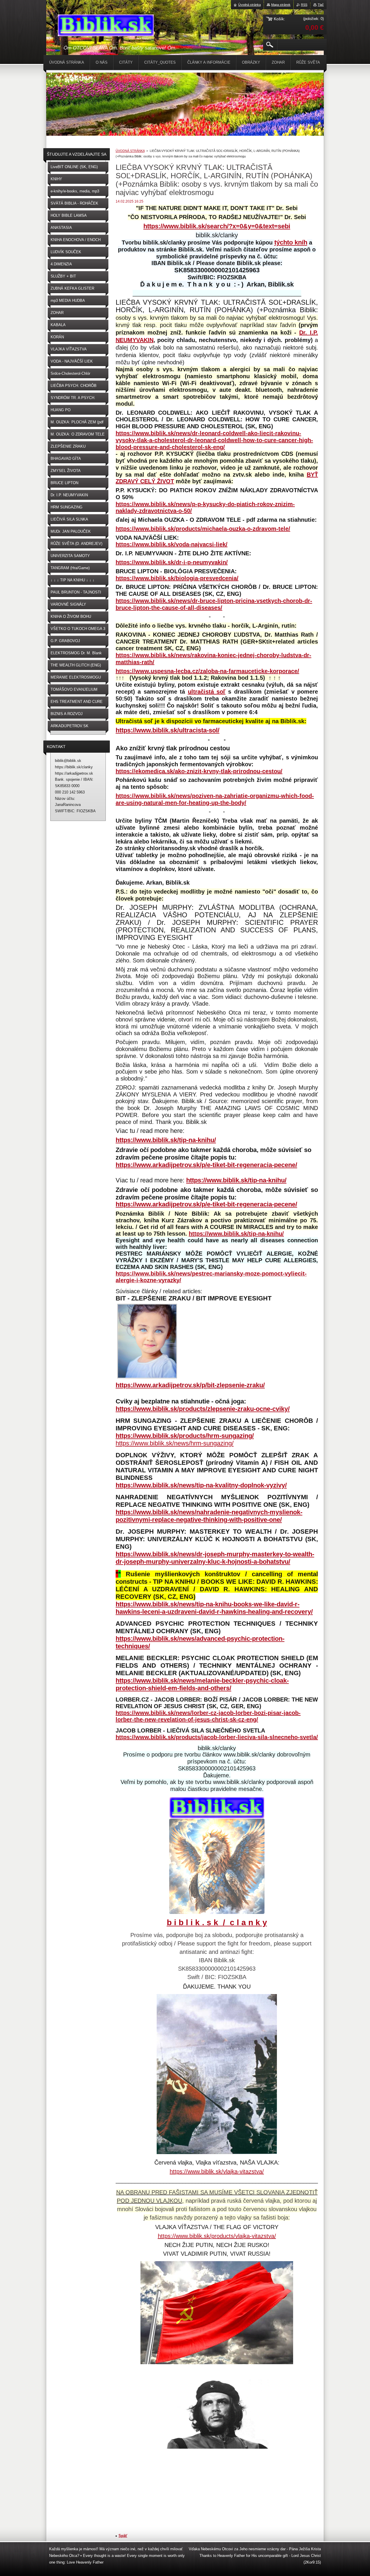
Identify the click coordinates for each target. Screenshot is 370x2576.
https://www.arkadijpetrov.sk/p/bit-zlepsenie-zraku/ (190, 1385)
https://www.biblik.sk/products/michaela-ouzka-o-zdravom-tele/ (203, 529)
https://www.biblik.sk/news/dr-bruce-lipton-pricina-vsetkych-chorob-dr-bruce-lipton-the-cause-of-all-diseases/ (214, 604)
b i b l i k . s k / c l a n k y (217, 1922)
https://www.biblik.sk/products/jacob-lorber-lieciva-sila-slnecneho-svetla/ (217, 1737)
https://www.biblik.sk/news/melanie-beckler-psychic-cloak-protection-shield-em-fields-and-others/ (202, 1684)
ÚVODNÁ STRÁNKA (130, 151)
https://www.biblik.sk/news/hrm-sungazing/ (175, 1443)
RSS (304, 5)
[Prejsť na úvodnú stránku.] (106, 26)
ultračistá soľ (207, 692)
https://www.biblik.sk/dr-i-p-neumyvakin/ (172, 562)
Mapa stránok (281, 5)
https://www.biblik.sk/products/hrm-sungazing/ (185, 1436)
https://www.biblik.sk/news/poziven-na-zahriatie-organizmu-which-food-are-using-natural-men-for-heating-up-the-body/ (215, 799)
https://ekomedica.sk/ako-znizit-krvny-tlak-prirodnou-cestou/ (199, 771)
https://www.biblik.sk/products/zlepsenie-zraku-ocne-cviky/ (203, 1409)
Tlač (321, 5)
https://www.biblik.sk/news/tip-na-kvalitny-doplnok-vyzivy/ (201, 1485)
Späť (123, 2536)
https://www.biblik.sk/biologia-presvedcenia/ (177, 578)
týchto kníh (291, 242)
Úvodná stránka (249, 5)
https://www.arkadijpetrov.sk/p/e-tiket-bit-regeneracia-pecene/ (206, 1165)
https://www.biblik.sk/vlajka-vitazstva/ (217, 2171)
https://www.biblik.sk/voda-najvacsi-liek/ (172, 544)
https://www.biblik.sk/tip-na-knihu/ (166, 1140)
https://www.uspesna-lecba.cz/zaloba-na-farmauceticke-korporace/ (207, 671)
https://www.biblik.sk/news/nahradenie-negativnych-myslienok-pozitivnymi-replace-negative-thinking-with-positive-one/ (209, 1516)
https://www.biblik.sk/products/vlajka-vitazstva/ (217, 2236)
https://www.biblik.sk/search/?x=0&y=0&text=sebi (217, 226)
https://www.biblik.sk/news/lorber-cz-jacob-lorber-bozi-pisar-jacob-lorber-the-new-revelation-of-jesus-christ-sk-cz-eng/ (208, 1716)
